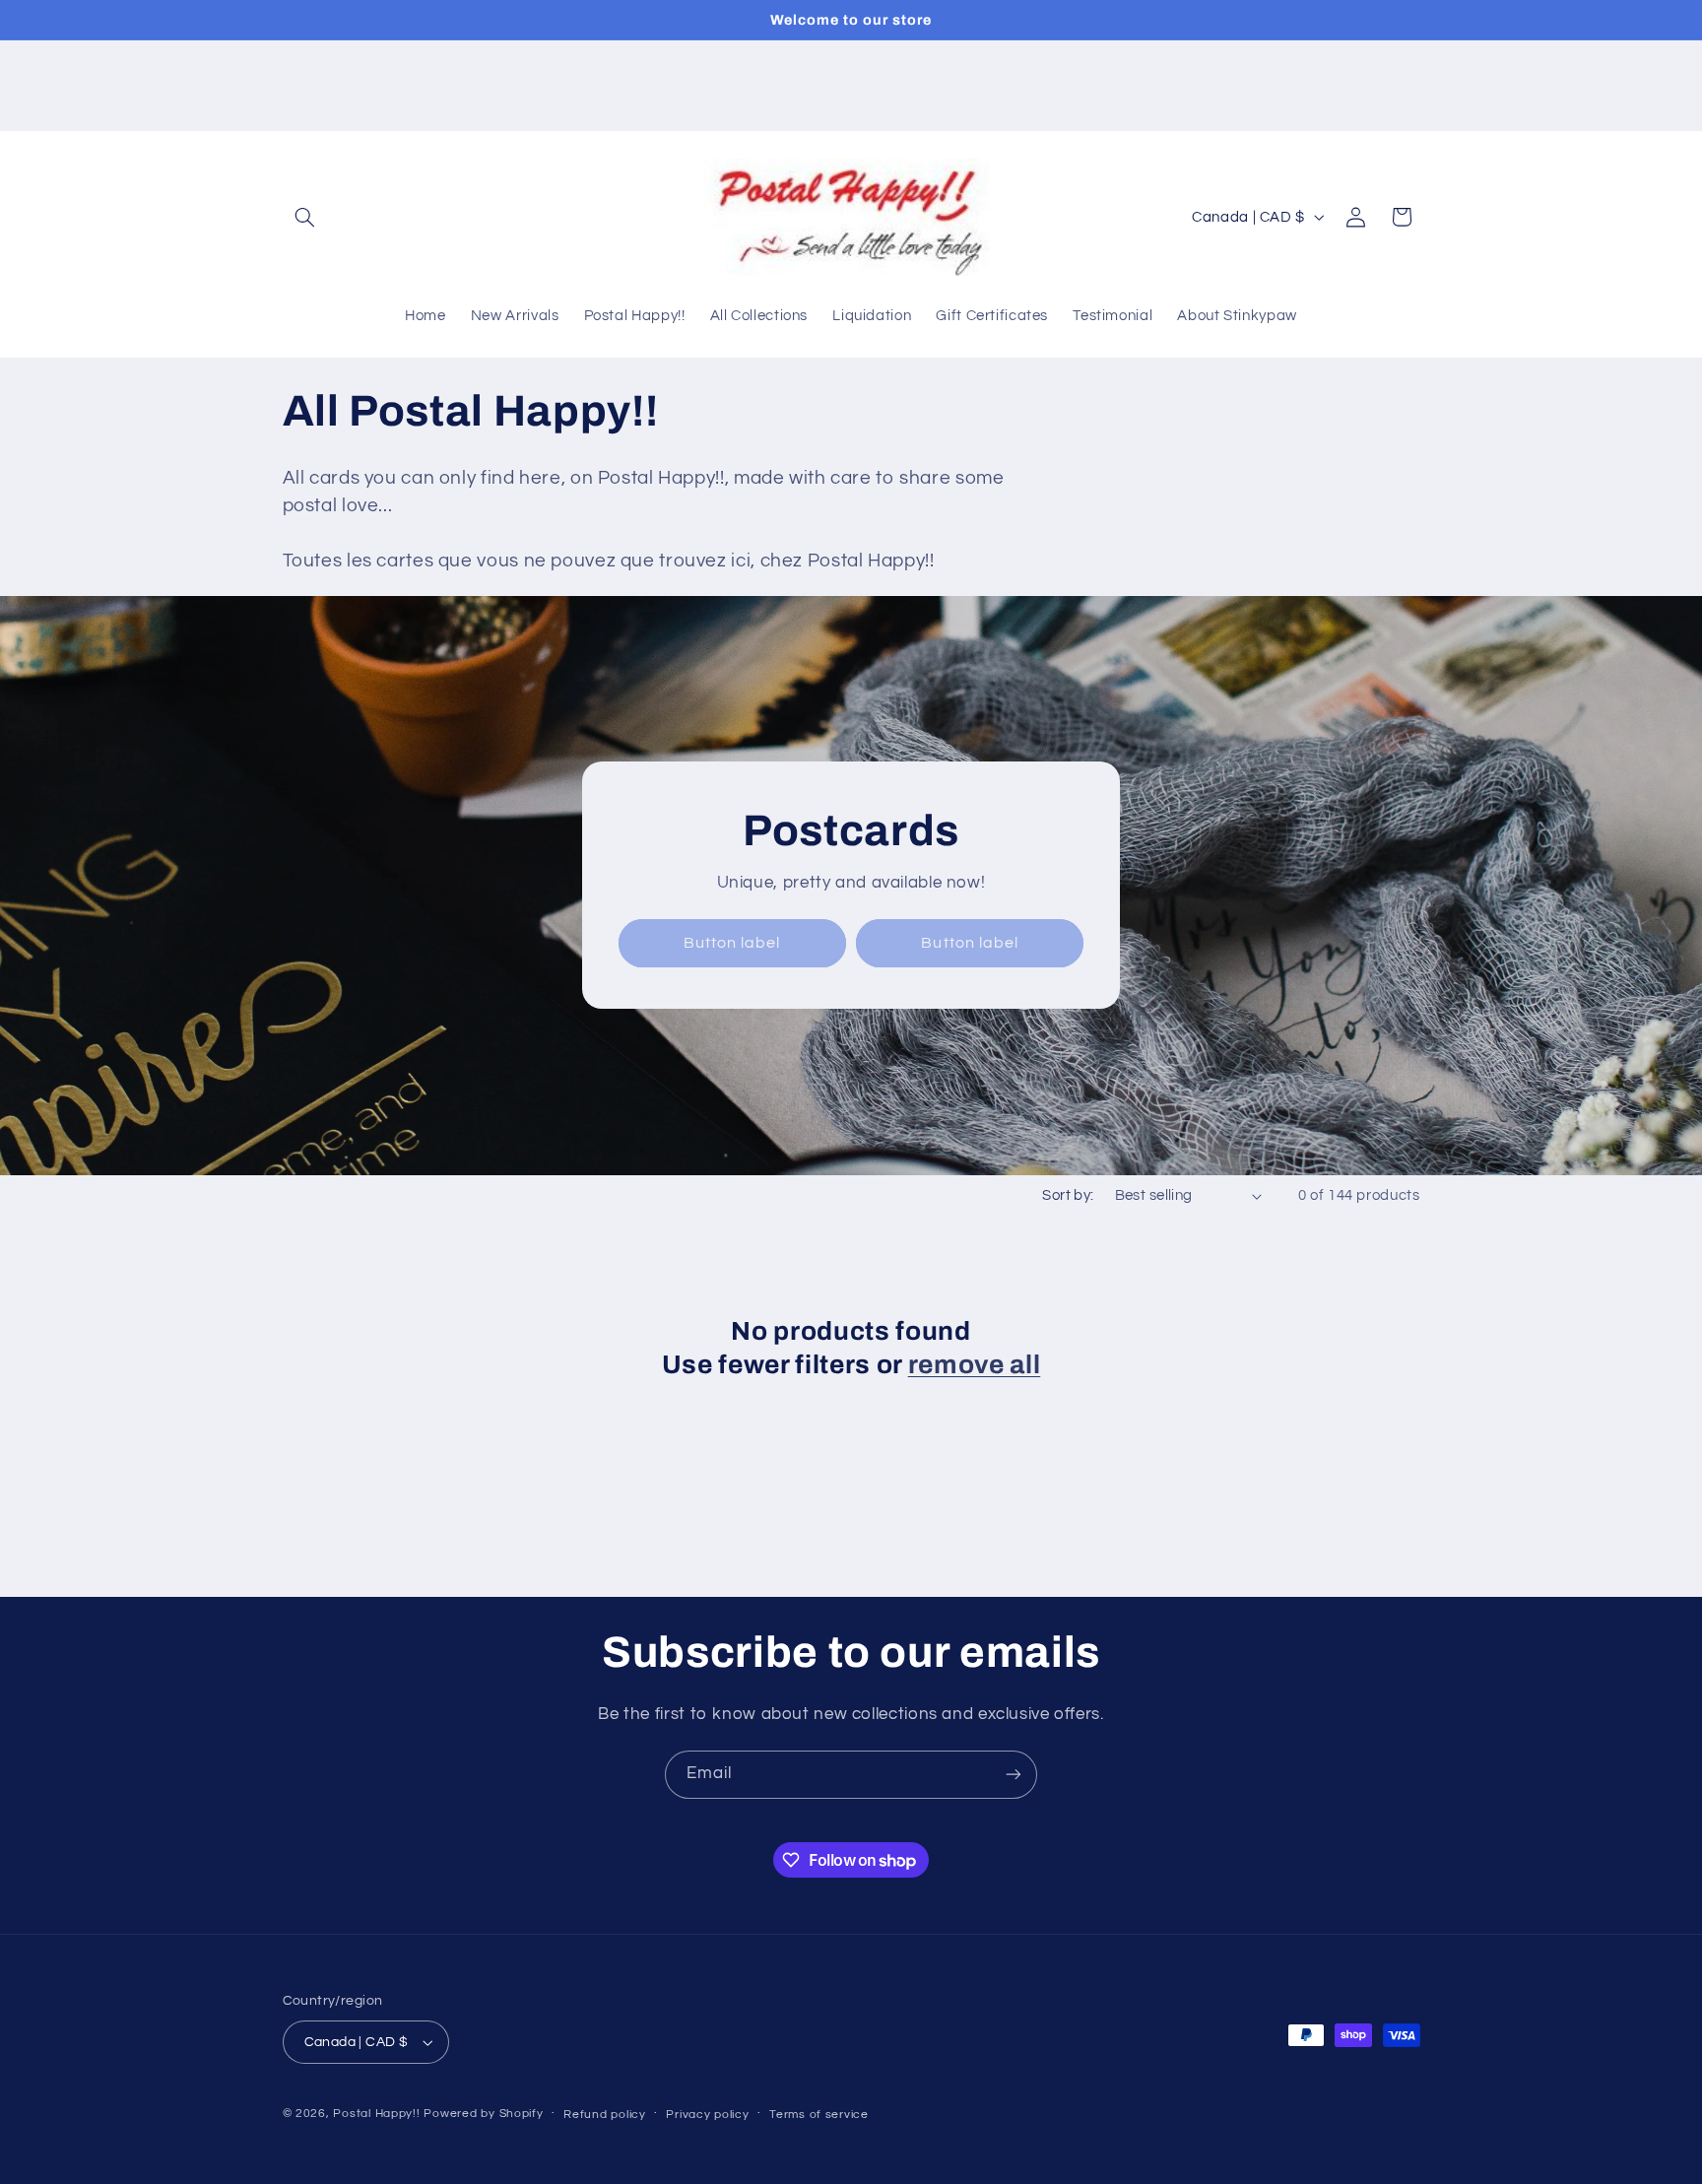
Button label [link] (732, 943)
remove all (975, 1365)
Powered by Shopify (483, 2114)
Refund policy (605, 2115)
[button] (305, 217)
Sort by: (1068, 1195)
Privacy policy (707, 2115)
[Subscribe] (1014, 1775)
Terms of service (819, 2115)
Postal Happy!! (376, 2114)
